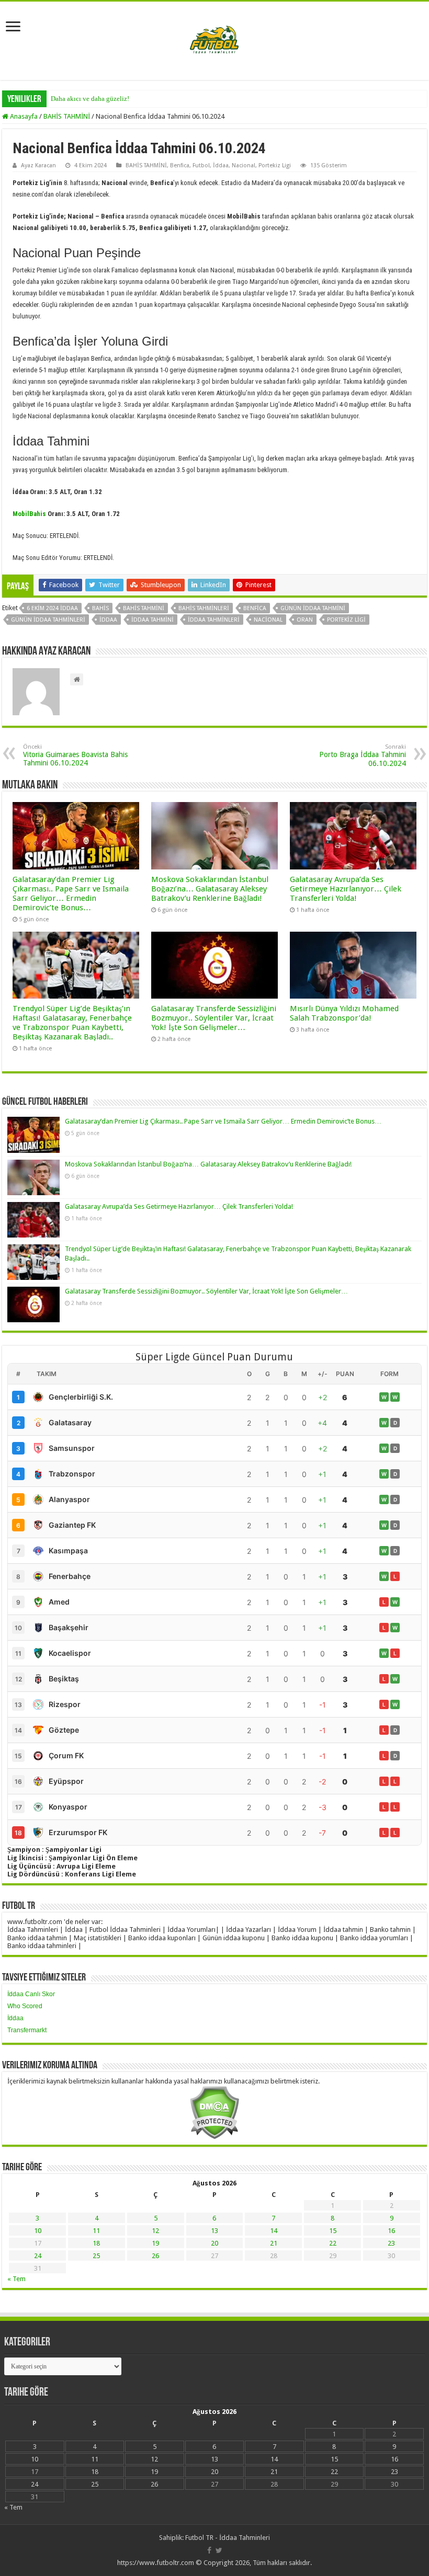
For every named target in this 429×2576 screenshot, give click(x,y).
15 (333, 2231)
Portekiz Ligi (275, 165)
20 (214, 2243)
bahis (100, 608)
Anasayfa (23, 116)
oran (305, 620)
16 (391, 2231)
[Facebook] (209, 2550)
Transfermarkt (27, 2030)
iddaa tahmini (153, 620)
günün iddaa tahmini (313, 608)
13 (214, 2231)
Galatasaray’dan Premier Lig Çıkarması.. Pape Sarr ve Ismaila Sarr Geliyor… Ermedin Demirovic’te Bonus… (71, 894)
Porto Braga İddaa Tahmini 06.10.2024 (363, 755)
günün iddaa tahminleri (48, 620)
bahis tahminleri (204, 608)
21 (274, 2243)
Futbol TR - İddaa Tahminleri (228, 2538)
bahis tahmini (144, 608)
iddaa (108, 620)
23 (391, 2243)
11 (96, 2231)
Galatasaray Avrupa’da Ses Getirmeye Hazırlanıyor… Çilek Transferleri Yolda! (346, 889)
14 (274, 2231)
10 (38, 2231)
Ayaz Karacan (38, 165)
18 (96, 2243)
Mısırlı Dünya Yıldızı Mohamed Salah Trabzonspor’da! (344, 1013)
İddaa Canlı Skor (31, 1994)
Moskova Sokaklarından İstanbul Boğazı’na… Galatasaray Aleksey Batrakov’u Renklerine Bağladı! (210, 889)
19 (155, 2243)
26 (155, 2256)
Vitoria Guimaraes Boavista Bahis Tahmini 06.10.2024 (75, 755)
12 (155, 2231)
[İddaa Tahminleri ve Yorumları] (214, 40)
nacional (268, 620)
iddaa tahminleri (214, 620)
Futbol (201, 165)
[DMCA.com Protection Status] (214, 2112)
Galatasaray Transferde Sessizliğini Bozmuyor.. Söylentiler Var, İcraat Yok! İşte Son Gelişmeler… (214, 1018)
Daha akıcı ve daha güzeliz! (90, 99)
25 (96, 2256)
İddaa (221, 165)
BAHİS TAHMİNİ (67, 116)
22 (333, 2243)
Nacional (244, 165)
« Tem (16, 2279)
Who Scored (25, 2006)
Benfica (180, 165)
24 (38, 2256)
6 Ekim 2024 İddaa (52, 608)
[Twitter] (219, 2550)
